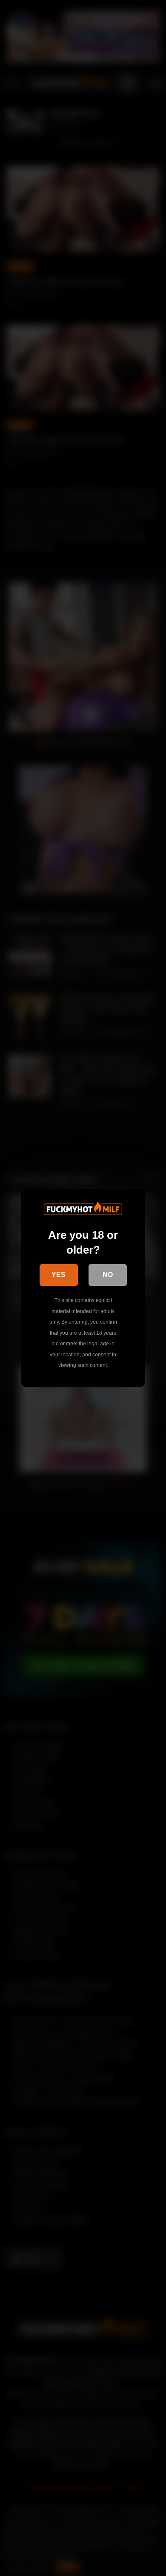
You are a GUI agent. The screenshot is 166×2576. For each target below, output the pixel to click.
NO (108, 1275)
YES (59, 1275)
